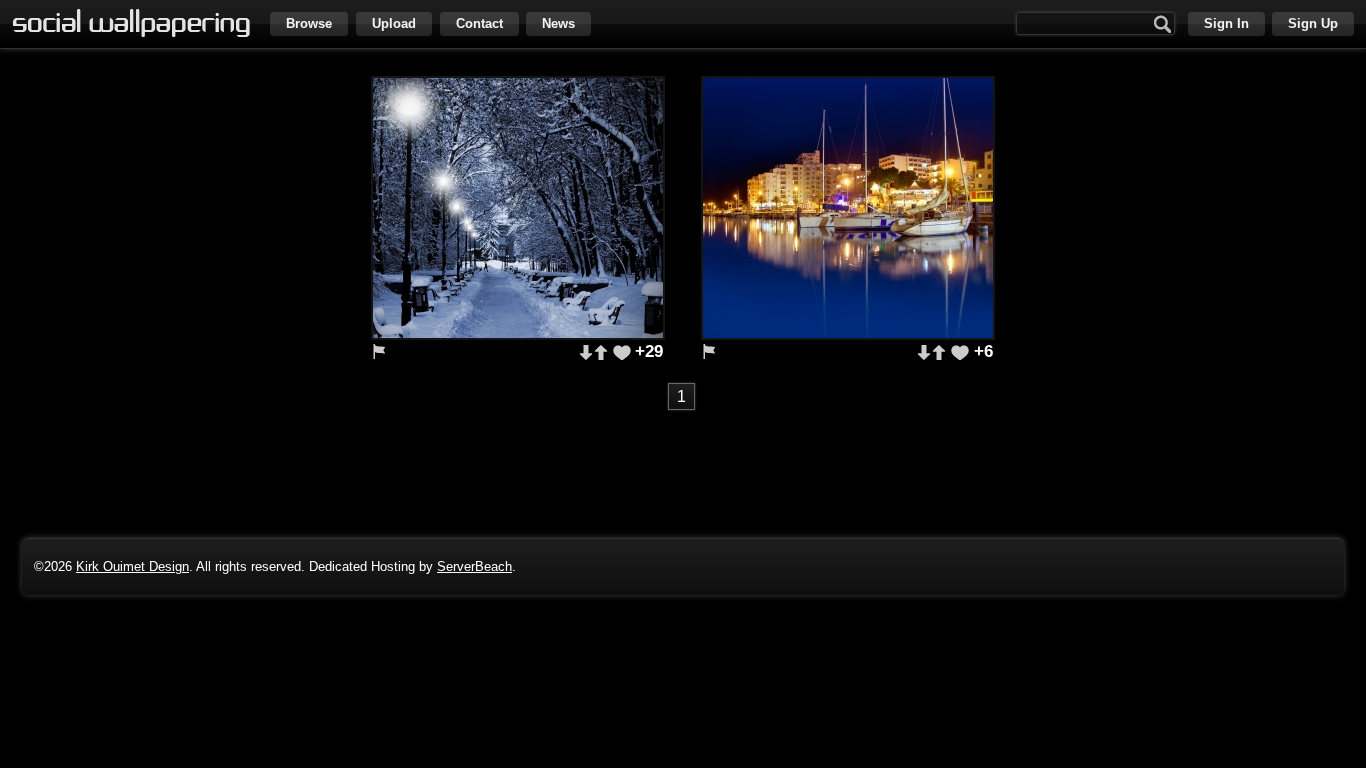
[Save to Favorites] (622, 352)
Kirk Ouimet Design (132, 566)
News (558, 23)
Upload (394, 23)
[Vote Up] (600, 352)
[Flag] (379, 351)
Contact (479, 23)
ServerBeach (474, 566)
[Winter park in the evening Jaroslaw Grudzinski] (518, 208)
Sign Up (1313, 23)
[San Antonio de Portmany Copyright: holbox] (848, 208)
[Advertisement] (683, 462)
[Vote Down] (585, 352)
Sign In (1226, 23)
